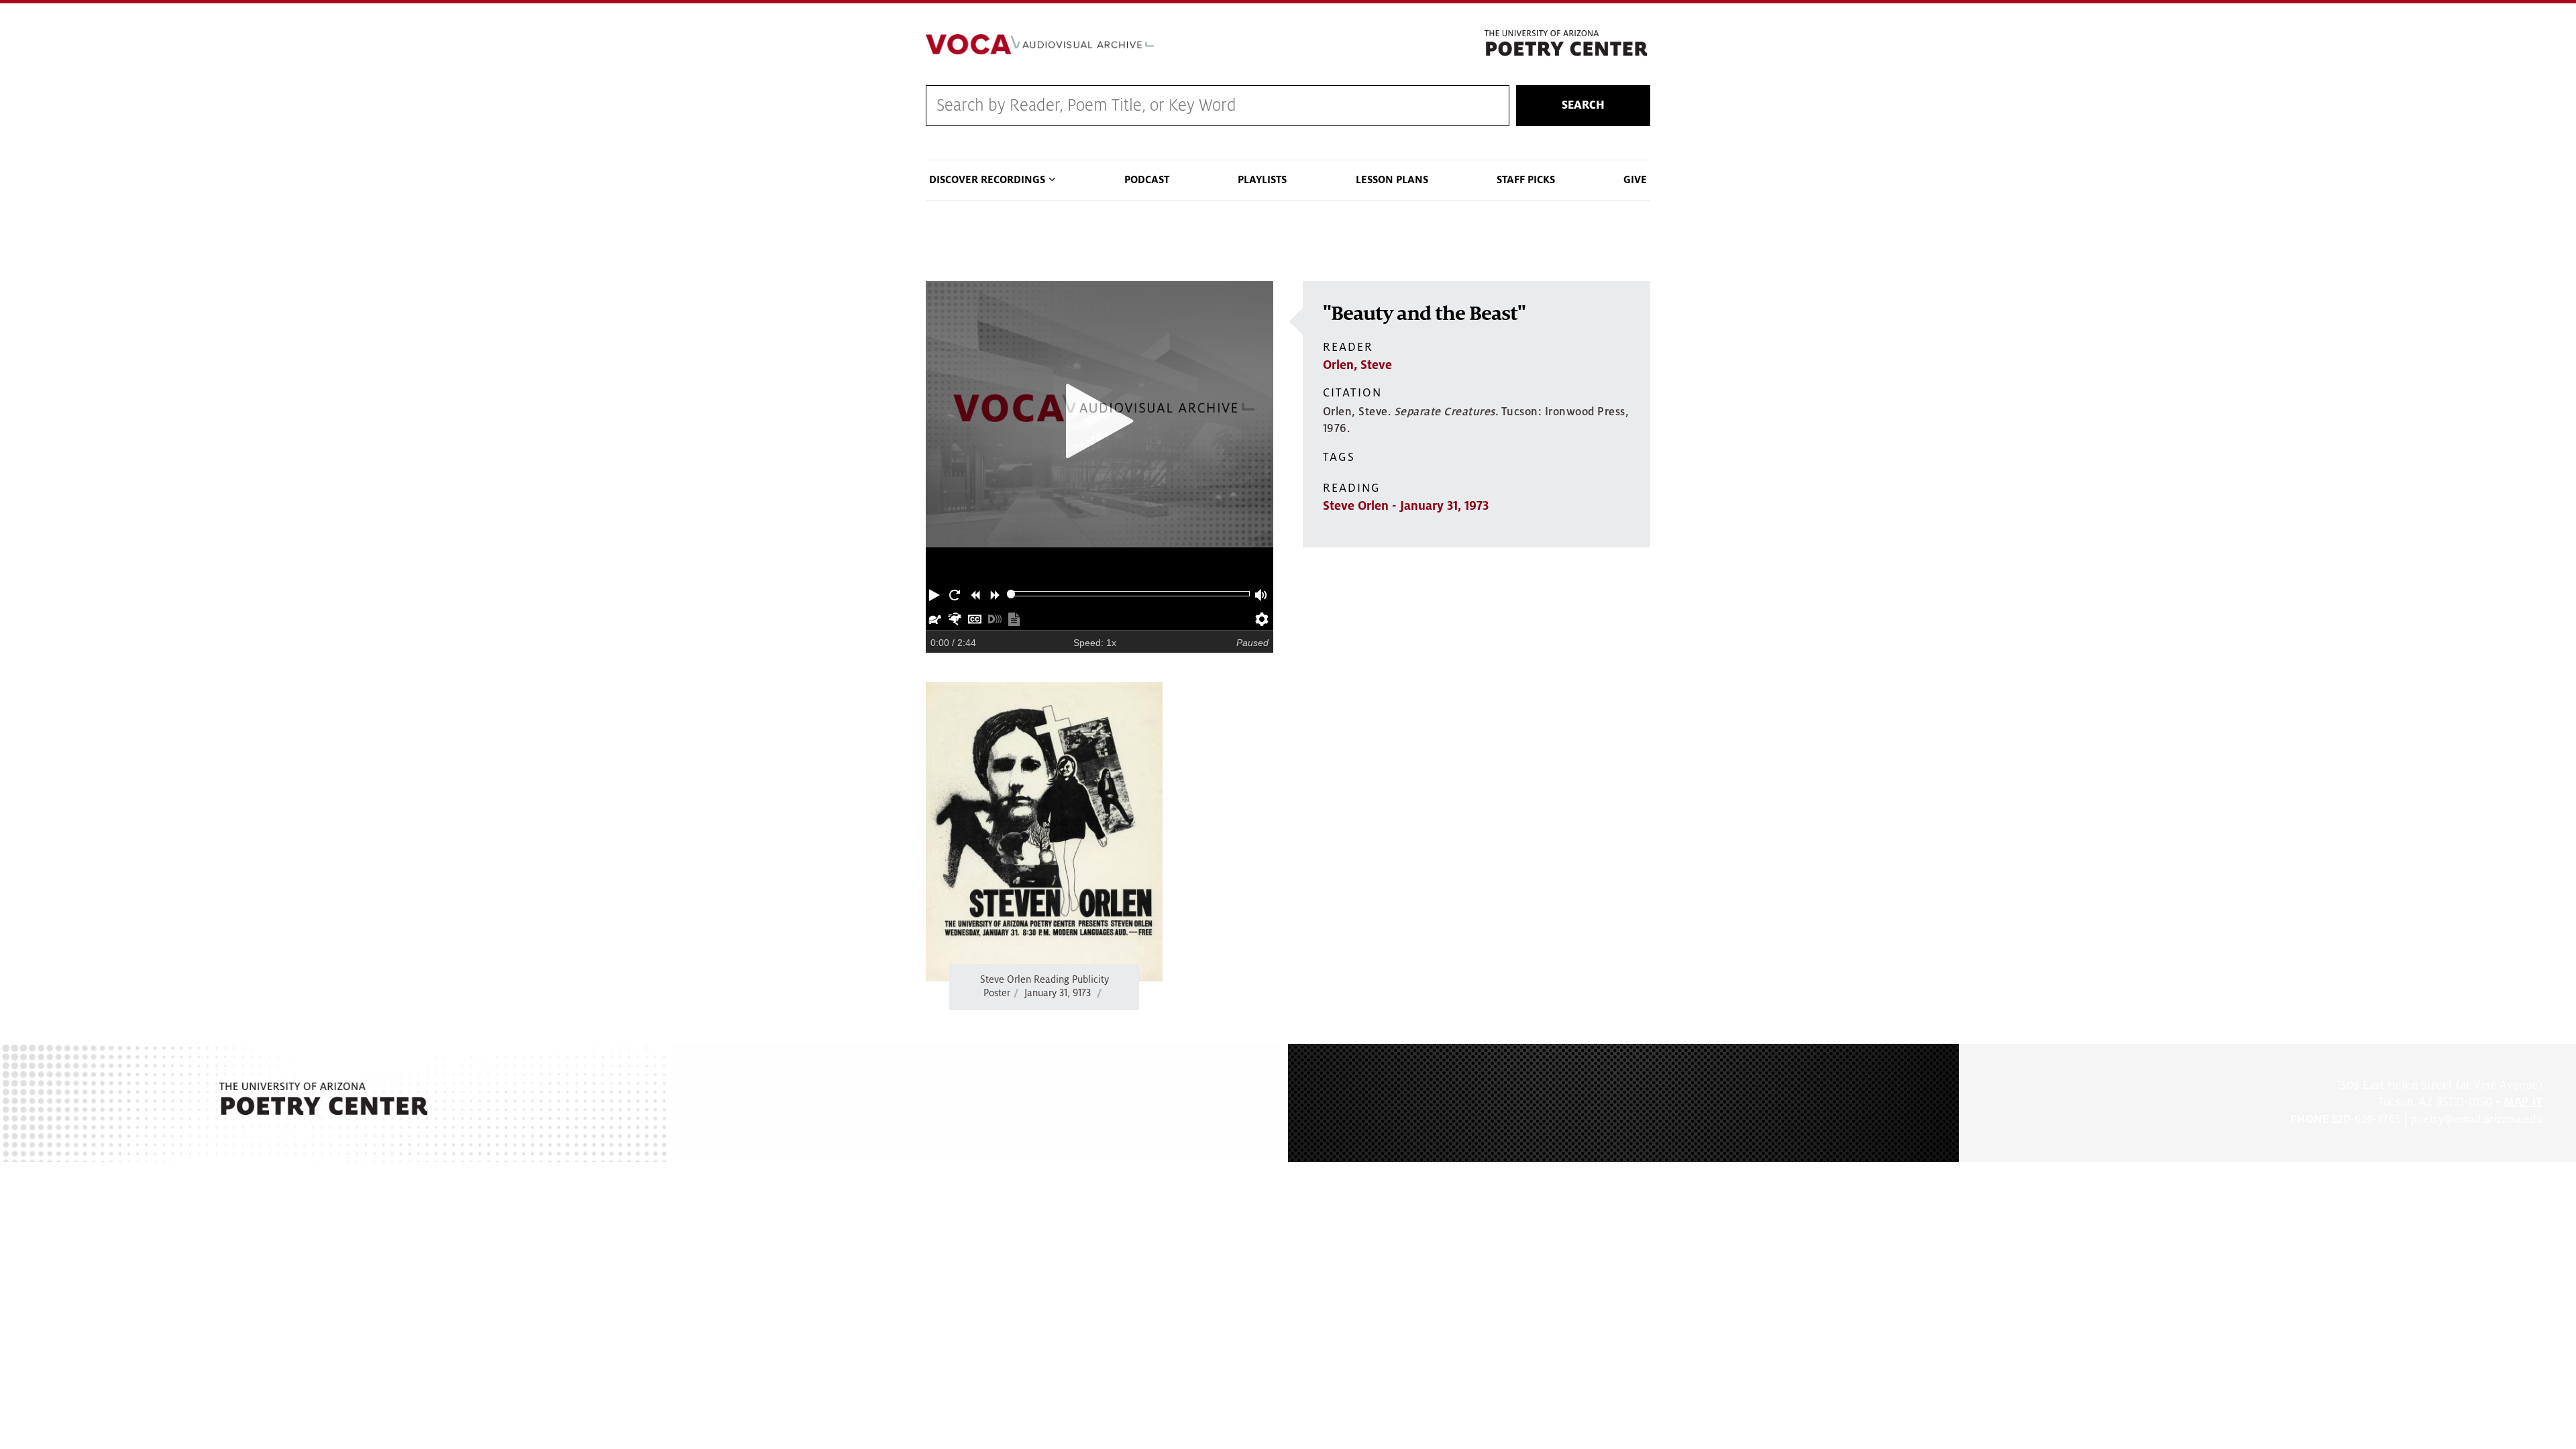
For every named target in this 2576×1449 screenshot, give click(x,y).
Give (1635, 180)
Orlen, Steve (1357, 365)
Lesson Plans (1392, 180)
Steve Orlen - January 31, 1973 (1406, 506)
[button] (936, 594)
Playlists (1262, 180)
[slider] (1011, 594)
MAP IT (2523, 1102)
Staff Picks (1526, 180)
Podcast (1147, 180)
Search (1583, 105)
